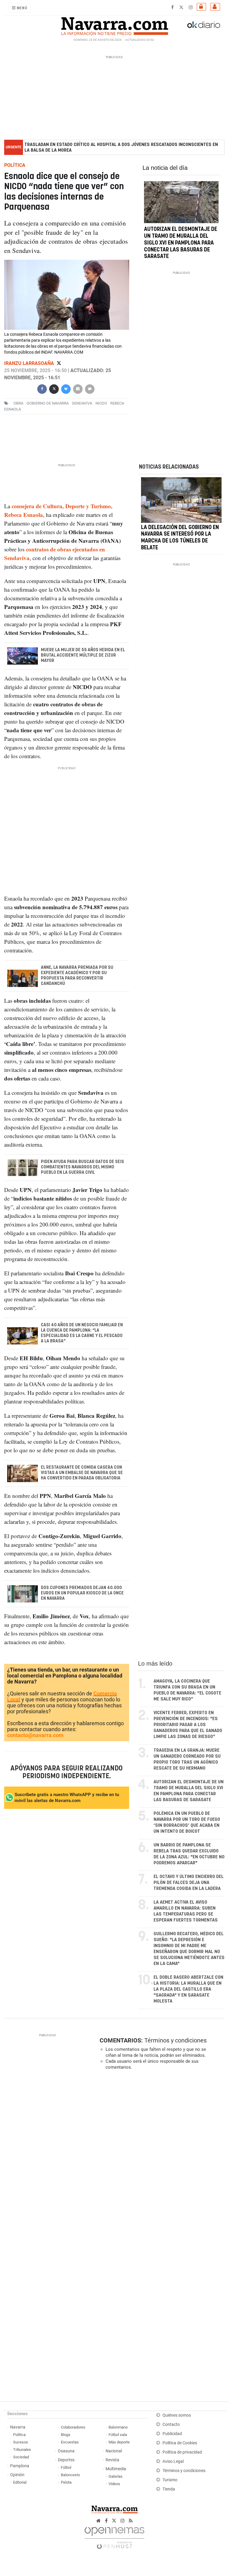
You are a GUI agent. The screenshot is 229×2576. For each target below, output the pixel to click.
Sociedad (21, 2457)
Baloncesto (70, 2475)
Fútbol (66, 2467)
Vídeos (114, 2484)
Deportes (66, 2460)
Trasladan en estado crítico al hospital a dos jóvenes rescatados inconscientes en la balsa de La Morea (121, 147)
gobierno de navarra (48, 404)
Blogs (66, 2435)
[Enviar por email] (78, 389)
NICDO (101, 404)
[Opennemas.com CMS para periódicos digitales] (114, 2537)
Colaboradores (73, 2427)
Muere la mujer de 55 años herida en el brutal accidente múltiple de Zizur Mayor (83, 655)
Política (19, 2435)
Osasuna (66, 2451)
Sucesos (21, 2442)
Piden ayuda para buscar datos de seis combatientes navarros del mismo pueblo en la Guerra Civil (82, 1167)
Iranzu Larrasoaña (30, 364)
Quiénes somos (177, 2415)
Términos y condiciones (175, 2040)
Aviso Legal (173, 2461)
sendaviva (82, 404)
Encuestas (70, 2442)
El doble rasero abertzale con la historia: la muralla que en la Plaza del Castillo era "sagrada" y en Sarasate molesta (188, 1989)
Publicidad (172, 2434)
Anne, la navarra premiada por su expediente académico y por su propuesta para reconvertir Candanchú (77, 975)
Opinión (17, 2475)
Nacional (114, 2451)
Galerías (116, 2476)
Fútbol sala (118, 2435)
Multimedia (116, 2469)
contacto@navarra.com (35, 1735)
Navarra (18, 2427)
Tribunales (22, 2450)
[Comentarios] (90, 389)
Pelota (66, 2482)
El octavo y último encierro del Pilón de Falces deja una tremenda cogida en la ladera (189, 1883)
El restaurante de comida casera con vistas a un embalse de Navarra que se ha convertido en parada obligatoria (82, 1473)
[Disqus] (161, 2157)
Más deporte (119, 2442)
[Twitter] (59, 364)
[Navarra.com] (114, 25)
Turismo (170, 2480)
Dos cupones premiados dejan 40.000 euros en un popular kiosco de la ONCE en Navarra (82, 1593)
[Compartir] (42, 389)
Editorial (20, 2482)
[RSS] (131, 2521)
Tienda (169, 2489)
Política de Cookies (180, 2443)
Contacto (171, 2425)
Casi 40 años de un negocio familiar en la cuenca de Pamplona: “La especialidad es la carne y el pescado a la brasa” (82, 1333)
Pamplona (20, 2466)
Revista (112, 2460)
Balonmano (118, 2427)
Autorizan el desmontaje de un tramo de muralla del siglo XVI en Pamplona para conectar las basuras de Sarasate (181, 243)
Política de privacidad (182, 2452)
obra (18, 404)
